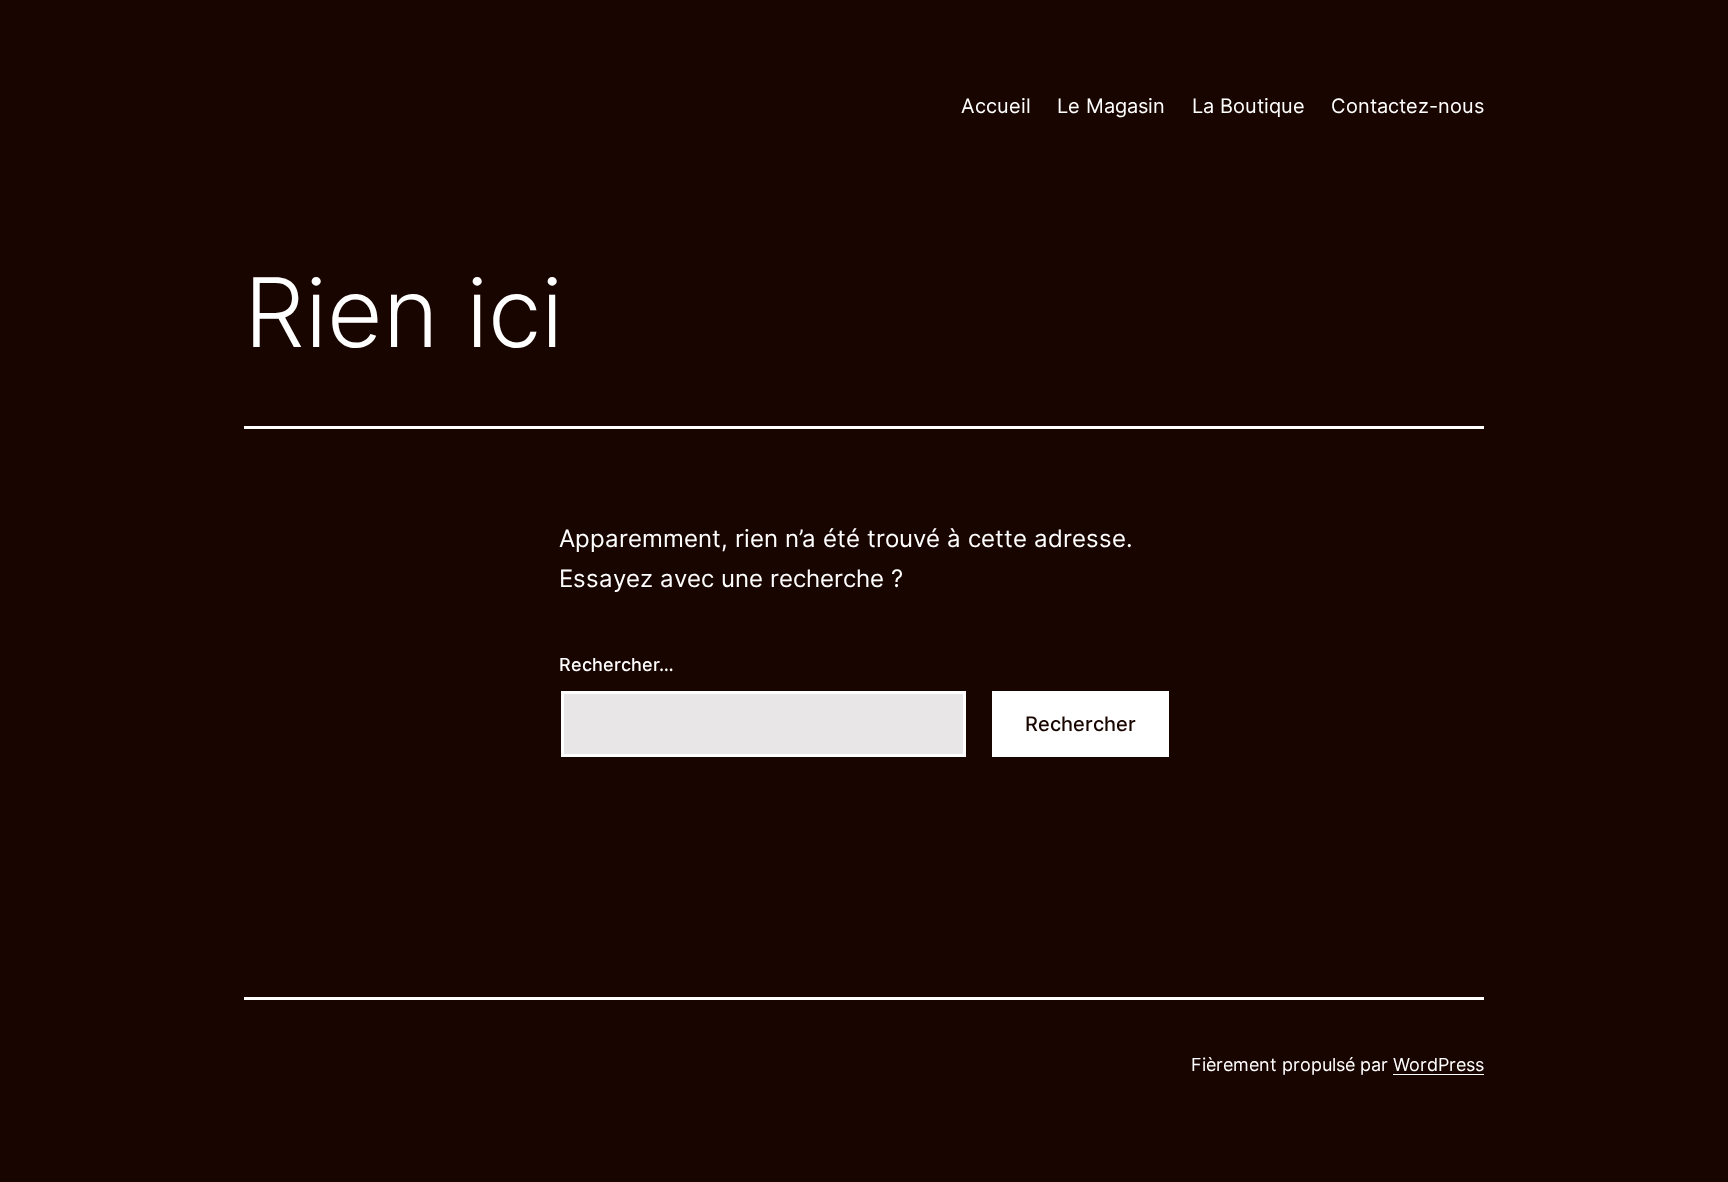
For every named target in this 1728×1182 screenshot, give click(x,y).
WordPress (1438, 1064)
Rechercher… (616, 664)
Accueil (996, 106)
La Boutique (1248, 106)
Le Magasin (1111, 106)
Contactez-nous (1407, 106)
